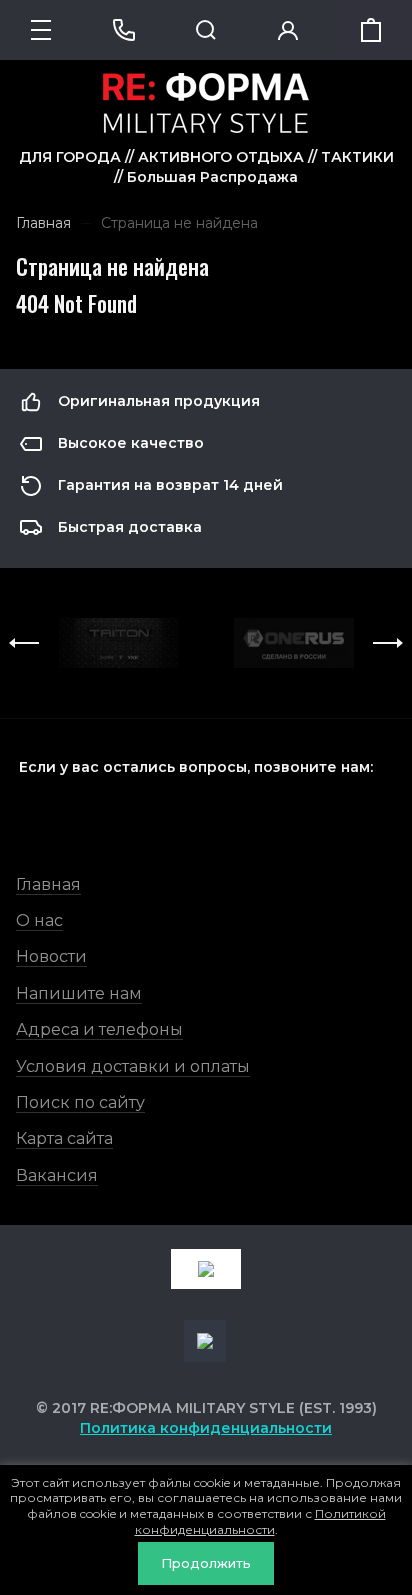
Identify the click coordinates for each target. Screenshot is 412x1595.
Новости (51, 956)
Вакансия (57, 1175)
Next (388, 643)
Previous (24, 643)
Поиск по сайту (80, 1102)
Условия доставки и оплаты (133, 1066)
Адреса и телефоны (99, 1029)
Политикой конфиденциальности (260, 1521)
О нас (39, 920)
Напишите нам (79, 993)
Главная (48, 884)
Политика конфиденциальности (206, 1428)
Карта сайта (64, 1138)
